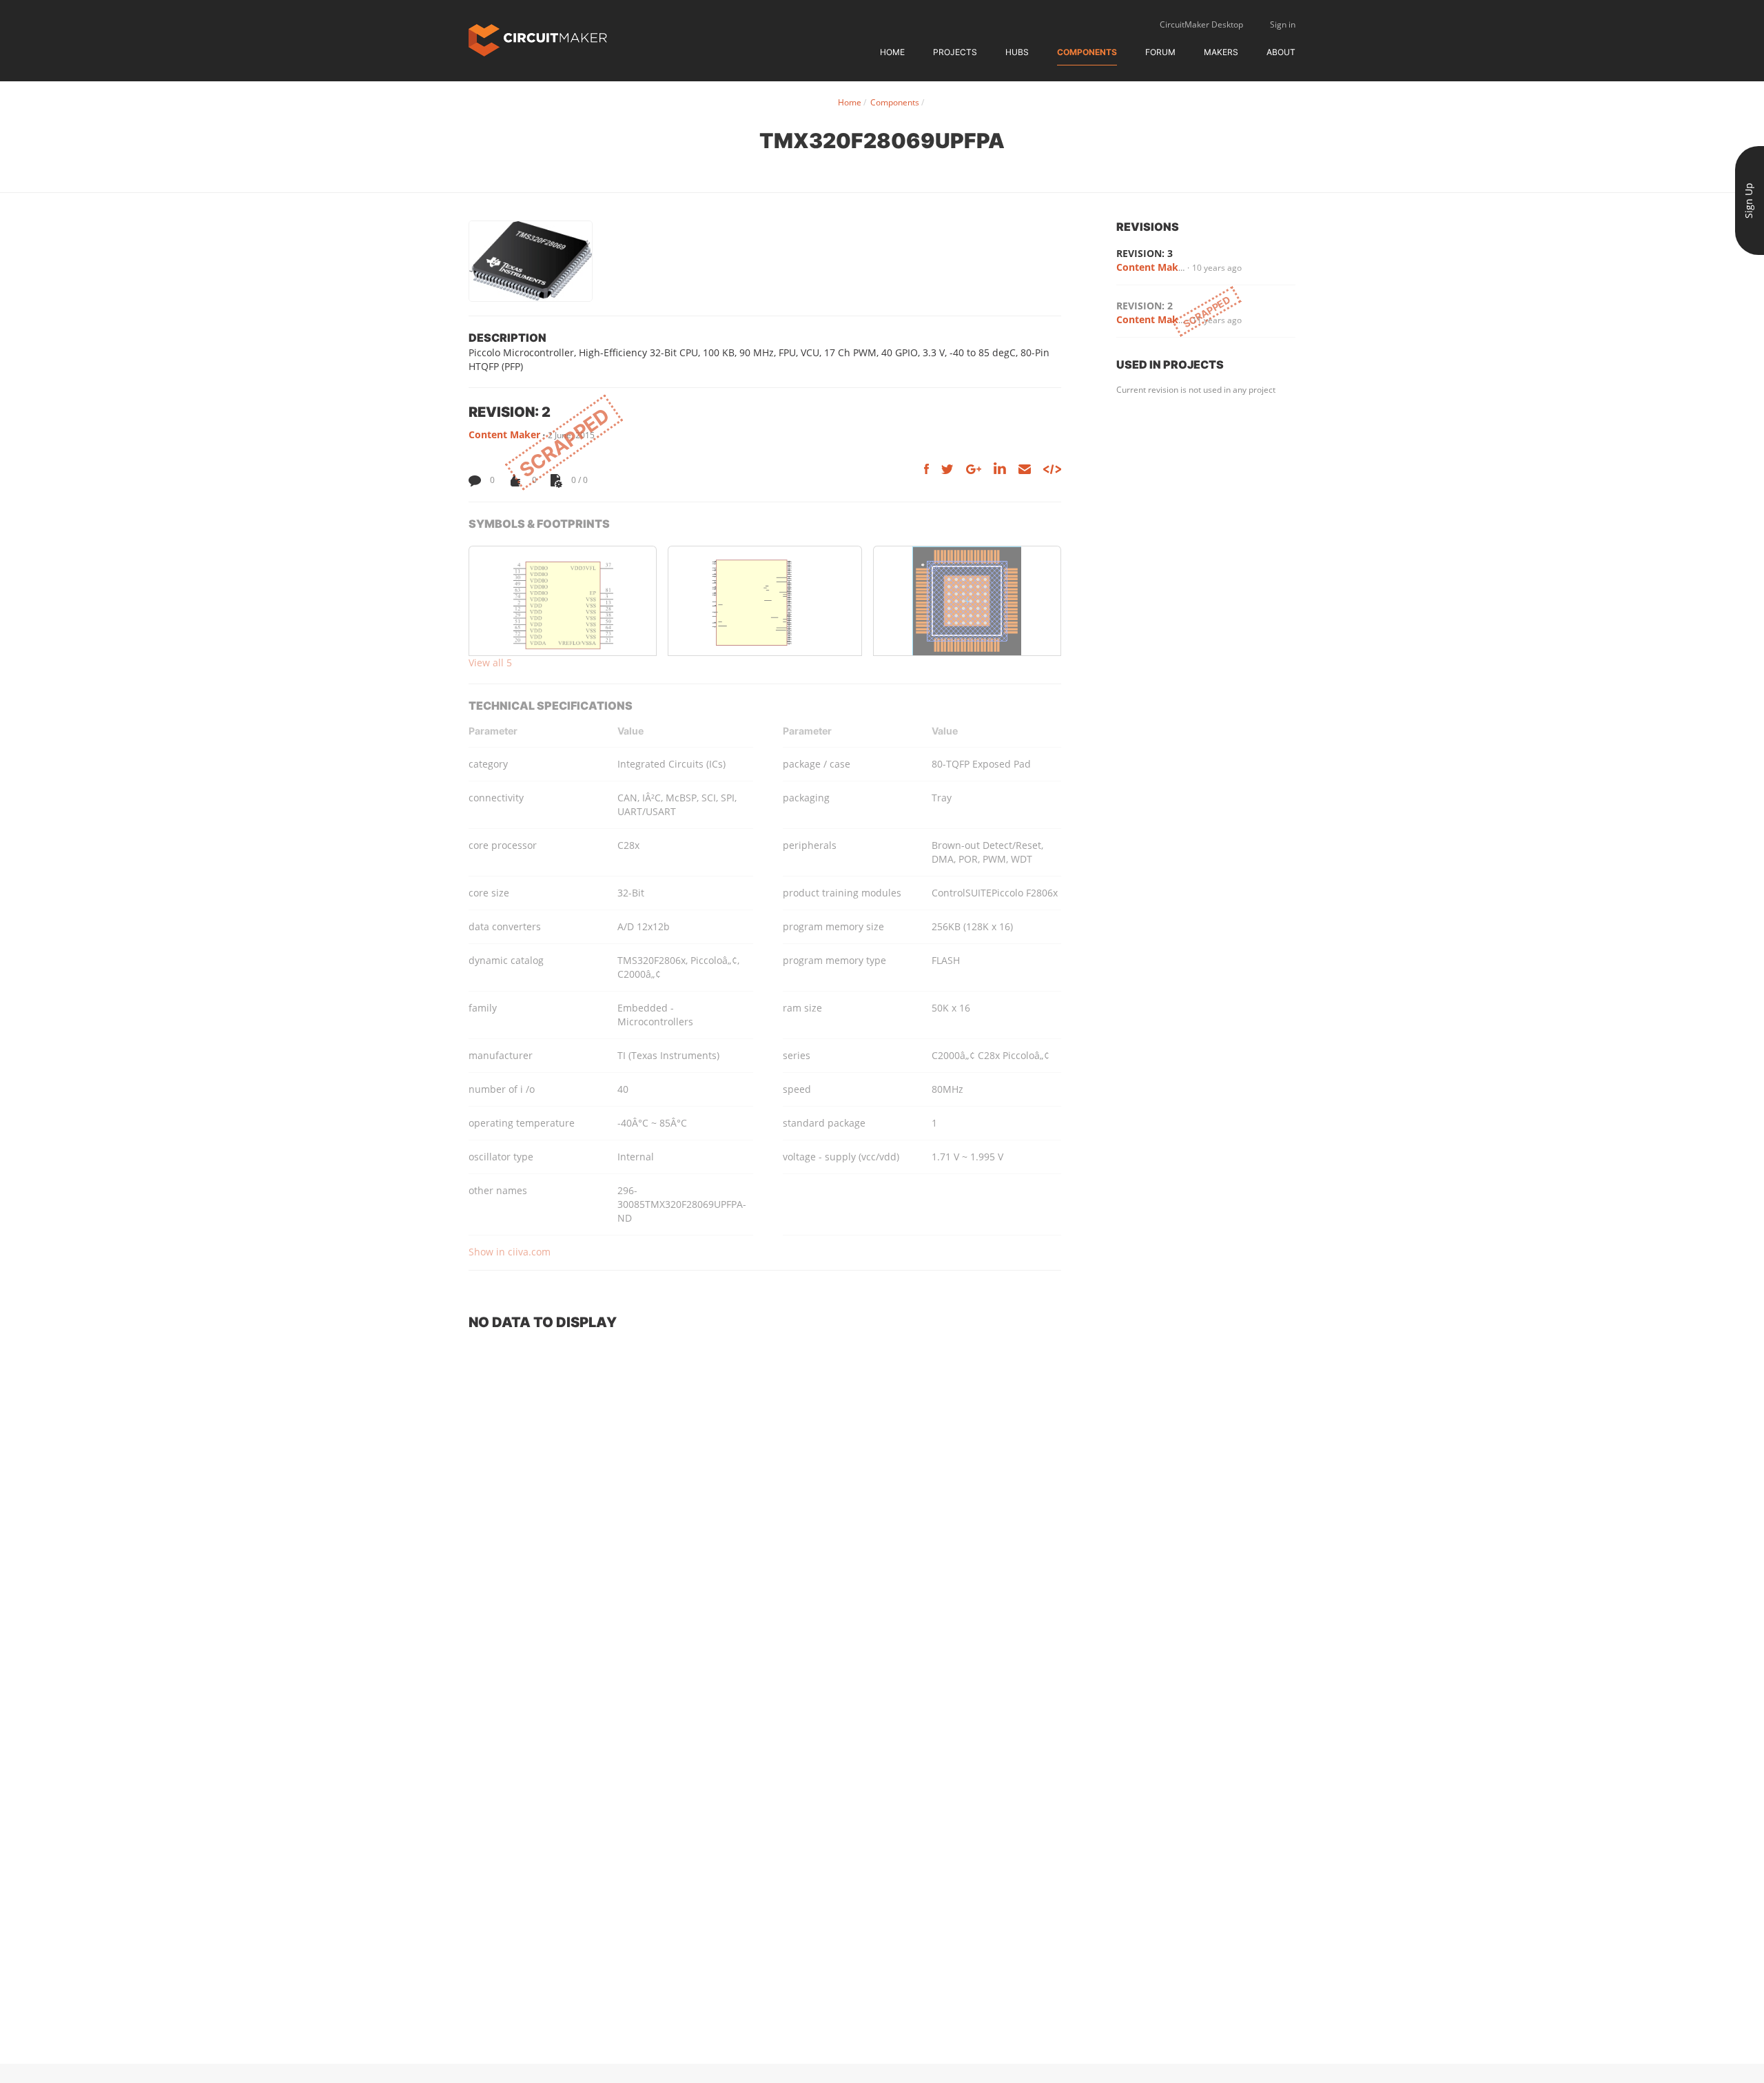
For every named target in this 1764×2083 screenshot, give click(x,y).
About (1281, 52)
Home (892, 52)
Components (1087, 52)
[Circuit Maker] (538, 39)
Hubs (1017, 52)
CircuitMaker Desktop (1201, 24)
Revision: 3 (1145, 253)
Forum (1160, 52)
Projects (955, 52)
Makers (1221, 52)
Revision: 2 (1145, 306)
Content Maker (504, 434)
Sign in (1283, 24)
